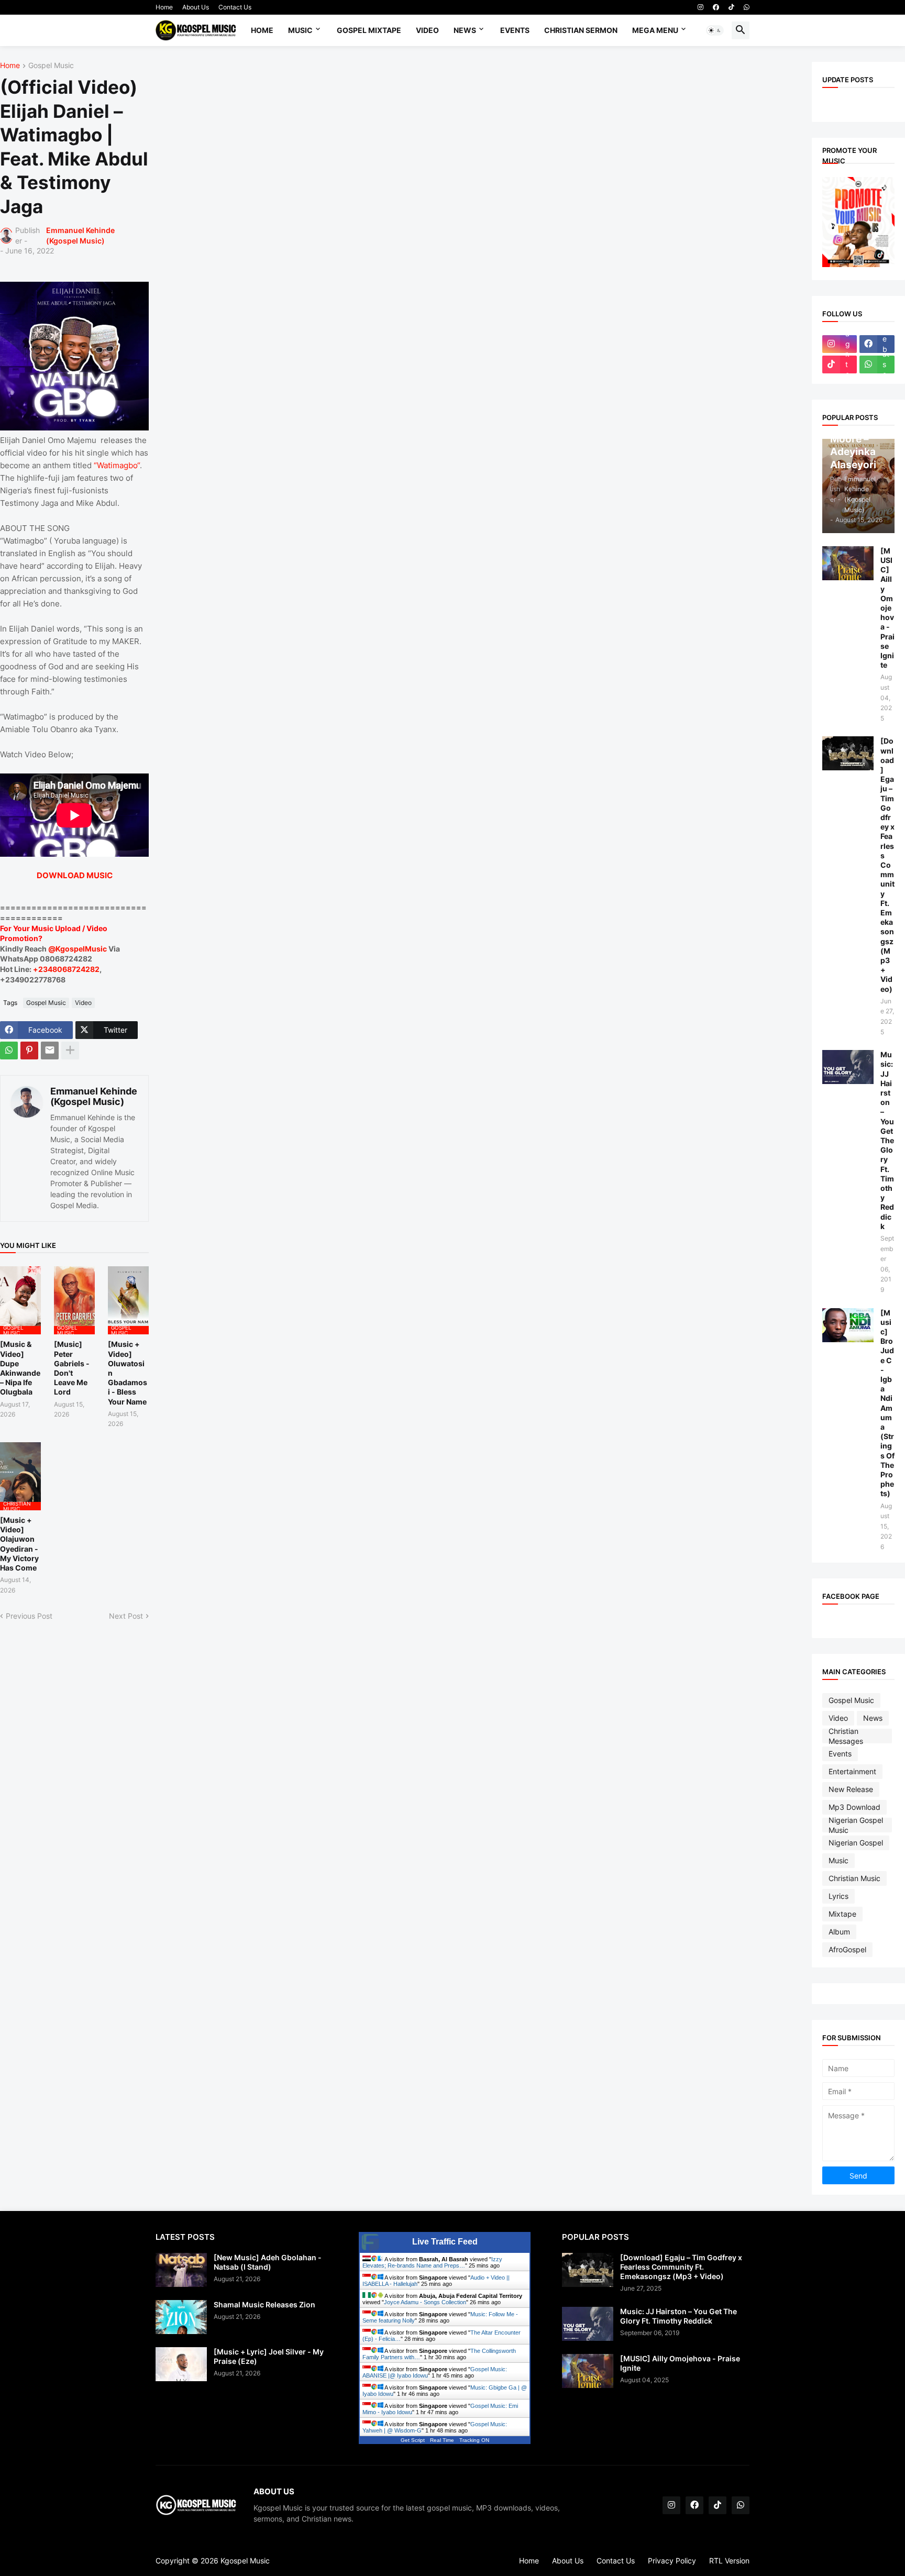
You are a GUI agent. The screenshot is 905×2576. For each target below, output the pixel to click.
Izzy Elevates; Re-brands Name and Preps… (432, 2262)
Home (164, 7)
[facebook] (716, 7)
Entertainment (852, 1771)
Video (427, 30)
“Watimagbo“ (117, 465)
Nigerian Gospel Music (856, 1825)
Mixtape (842, 1914)
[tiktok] (731, 7)
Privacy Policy (672, 2561)
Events (515, 30)
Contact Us (235, 7)
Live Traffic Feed (445, 2242)
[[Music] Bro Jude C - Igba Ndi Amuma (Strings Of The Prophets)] (848, 1325)
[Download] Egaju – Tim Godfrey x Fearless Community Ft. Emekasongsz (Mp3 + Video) (887, 865)
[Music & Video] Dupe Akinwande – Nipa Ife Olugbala (20, 1368)
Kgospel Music (245, 2561)
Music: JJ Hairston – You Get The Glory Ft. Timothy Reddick (887, 1140)
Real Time (442, 2440)
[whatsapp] (747, 7)
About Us (196, 7)
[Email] (50, 1051)
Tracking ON (474, 2440)
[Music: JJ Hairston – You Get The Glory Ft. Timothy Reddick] (848, 1067)
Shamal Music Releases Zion (264, 2304)
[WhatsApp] (9, 1051)
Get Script (413, 2440)
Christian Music (854, 1878)
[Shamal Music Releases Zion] (181, 2317)
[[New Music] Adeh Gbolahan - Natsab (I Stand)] (181, 2270)
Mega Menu (655, 30)
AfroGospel (847, 1949)
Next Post (126, 1616)
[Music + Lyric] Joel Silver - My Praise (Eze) (269, 2356)
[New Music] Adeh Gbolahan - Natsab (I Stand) (268, 2262)
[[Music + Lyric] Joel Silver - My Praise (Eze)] (181, 2364)
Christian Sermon (581, 30)
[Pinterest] (29, 1051)
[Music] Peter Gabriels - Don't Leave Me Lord (72, 1368)
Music (300, 30)
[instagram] (700, 7)
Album (839, 1932)
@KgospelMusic (78, 949)
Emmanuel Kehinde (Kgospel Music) (94, 1096)
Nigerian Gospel (856, 1843)
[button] (715, 30)
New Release (851, 1789)
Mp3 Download (854, 1807)
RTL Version (729, 2561)
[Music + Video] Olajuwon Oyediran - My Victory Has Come (19, 1544)
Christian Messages (846, 1736)
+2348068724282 (66, 969)
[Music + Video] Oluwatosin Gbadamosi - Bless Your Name (128, 1373)
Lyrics (838, 1896)
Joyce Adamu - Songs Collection (425, 2302)
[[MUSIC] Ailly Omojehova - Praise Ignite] (848, 563)
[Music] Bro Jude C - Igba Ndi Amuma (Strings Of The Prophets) (887, 1403)
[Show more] (70, 1051)
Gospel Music (51, 66)
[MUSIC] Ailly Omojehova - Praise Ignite (887, 608)
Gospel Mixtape (369, 30)
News (465, 30)
